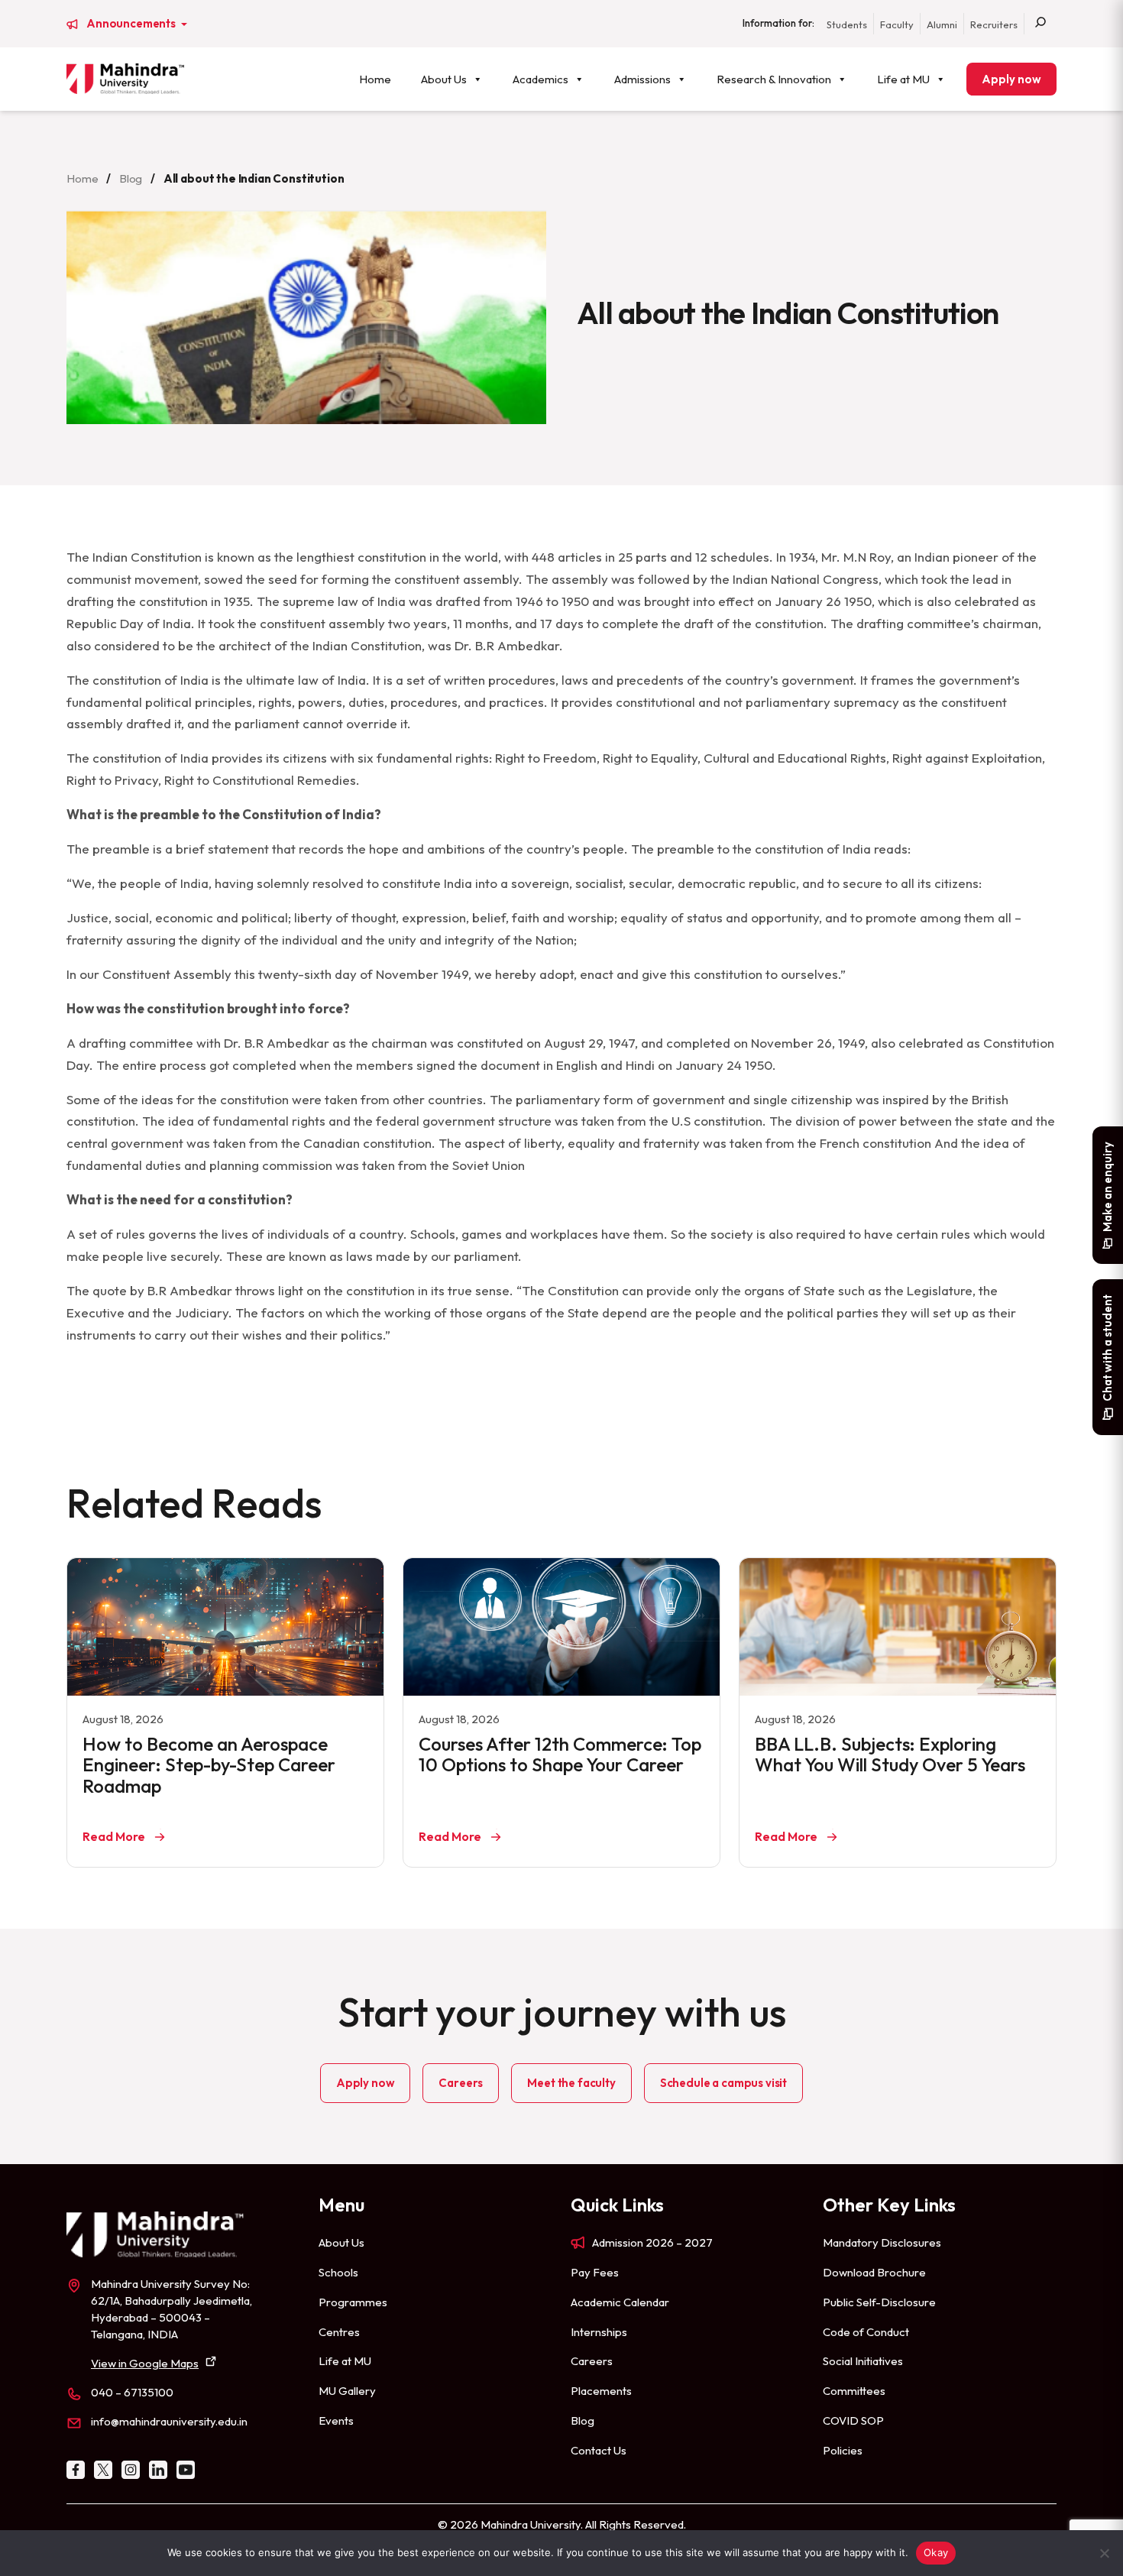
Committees (854, 2391)
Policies (843, 2450)
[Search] (1040, 24)
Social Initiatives (863, 2361)
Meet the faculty (571, 2083)
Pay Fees (595, 2272)
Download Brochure (874, 2272)
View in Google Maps (145, 2363)
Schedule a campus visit (723, 2083)
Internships (599, 2332)
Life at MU (903, 79)
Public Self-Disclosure (879, 2302)
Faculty (897, 24)
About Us (444, 79)
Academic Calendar (620, 2302)
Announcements (132, 24)
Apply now (1011, 79)
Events (336, 2420)
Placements (601, 2391)
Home (375, 79)
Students (847, 24)
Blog (131, 178)
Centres (339, 2332)
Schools (338, 2272)
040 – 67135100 (132, 2392)
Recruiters (994, 24)
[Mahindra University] (125, 79)
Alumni (942, 24)
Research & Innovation (774, 79)
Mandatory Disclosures (882, 2242)
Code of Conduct (866, 2332)
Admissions (642, 79)
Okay (936, 2552)
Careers (461, 2083)
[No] (1104, 2553)
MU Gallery (347, 2391)
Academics (540, 79)
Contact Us (599, 2450)
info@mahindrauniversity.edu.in (169, 2421)
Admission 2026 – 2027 (652, 2242)
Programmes (353, 2302)
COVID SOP (853, 2420)
